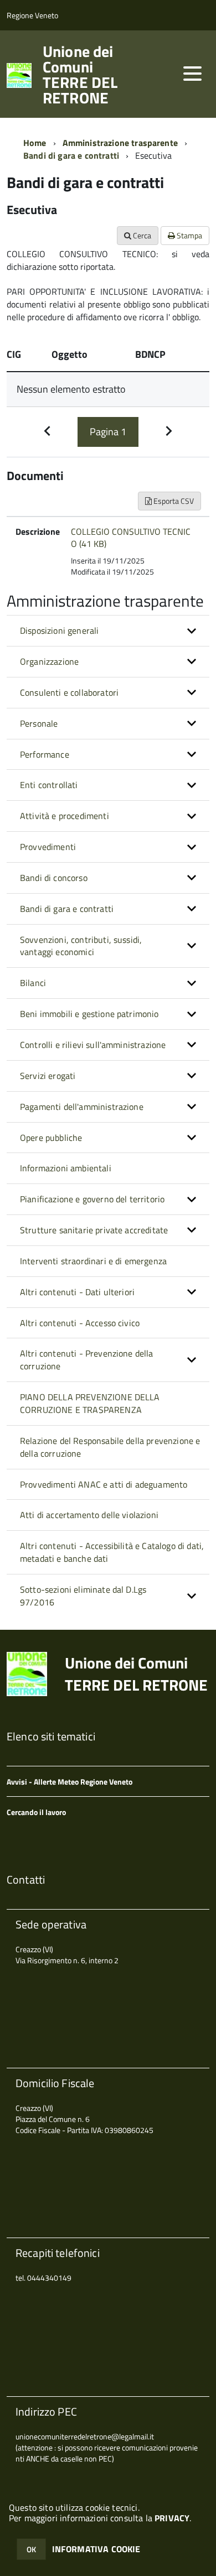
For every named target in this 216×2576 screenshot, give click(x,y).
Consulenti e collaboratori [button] (69, 692)
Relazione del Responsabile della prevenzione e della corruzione (110, 1447)
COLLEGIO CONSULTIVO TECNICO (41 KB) (131, 538)
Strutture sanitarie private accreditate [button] (94, 1230)
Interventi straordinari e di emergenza (93, 1261)
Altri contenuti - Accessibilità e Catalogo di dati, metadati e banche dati (112, 1552)
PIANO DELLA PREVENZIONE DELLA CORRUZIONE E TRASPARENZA (90, 1403)
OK (31, 2549)
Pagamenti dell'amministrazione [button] (82, 1107)
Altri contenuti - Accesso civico (80, 1323)
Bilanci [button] (33, 983)
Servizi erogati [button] (48, 1076)
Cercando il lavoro (36, 1812)
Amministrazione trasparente (120, 143)
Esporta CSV (173, 501)
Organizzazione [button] (49, 661)
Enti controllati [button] (49, 785)
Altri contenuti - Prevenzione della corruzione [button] (87, 1360)
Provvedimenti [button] (48, 847)
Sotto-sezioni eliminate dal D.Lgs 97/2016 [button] (83, 1596)
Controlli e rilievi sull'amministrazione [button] (93, 1045)
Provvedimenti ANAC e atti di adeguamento (104, 1484)
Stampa (189, 235)
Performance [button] (45, 754)
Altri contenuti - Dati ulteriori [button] (77, 1292)
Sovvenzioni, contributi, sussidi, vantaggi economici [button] (81, 946)
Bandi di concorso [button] (54, 878)
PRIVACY (172, 2518)
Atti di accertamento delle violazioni (89, 1515)
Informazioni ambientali (66, 1168)
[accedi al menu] (192, 74)
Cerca (141, 235)
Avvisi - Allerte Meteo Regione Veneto (70, 1782)
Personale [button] (39, 723)
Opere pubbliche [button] (51, 1138)
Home (35, 143)
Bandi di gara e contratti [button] (67, 909)
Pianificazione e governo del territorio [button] (92, 1199)
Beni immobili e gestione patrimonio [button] (89, 1014)
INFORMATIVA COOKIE (96, 2549)
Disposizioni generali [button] (59, 630)
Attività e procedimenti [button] (65, 816)
